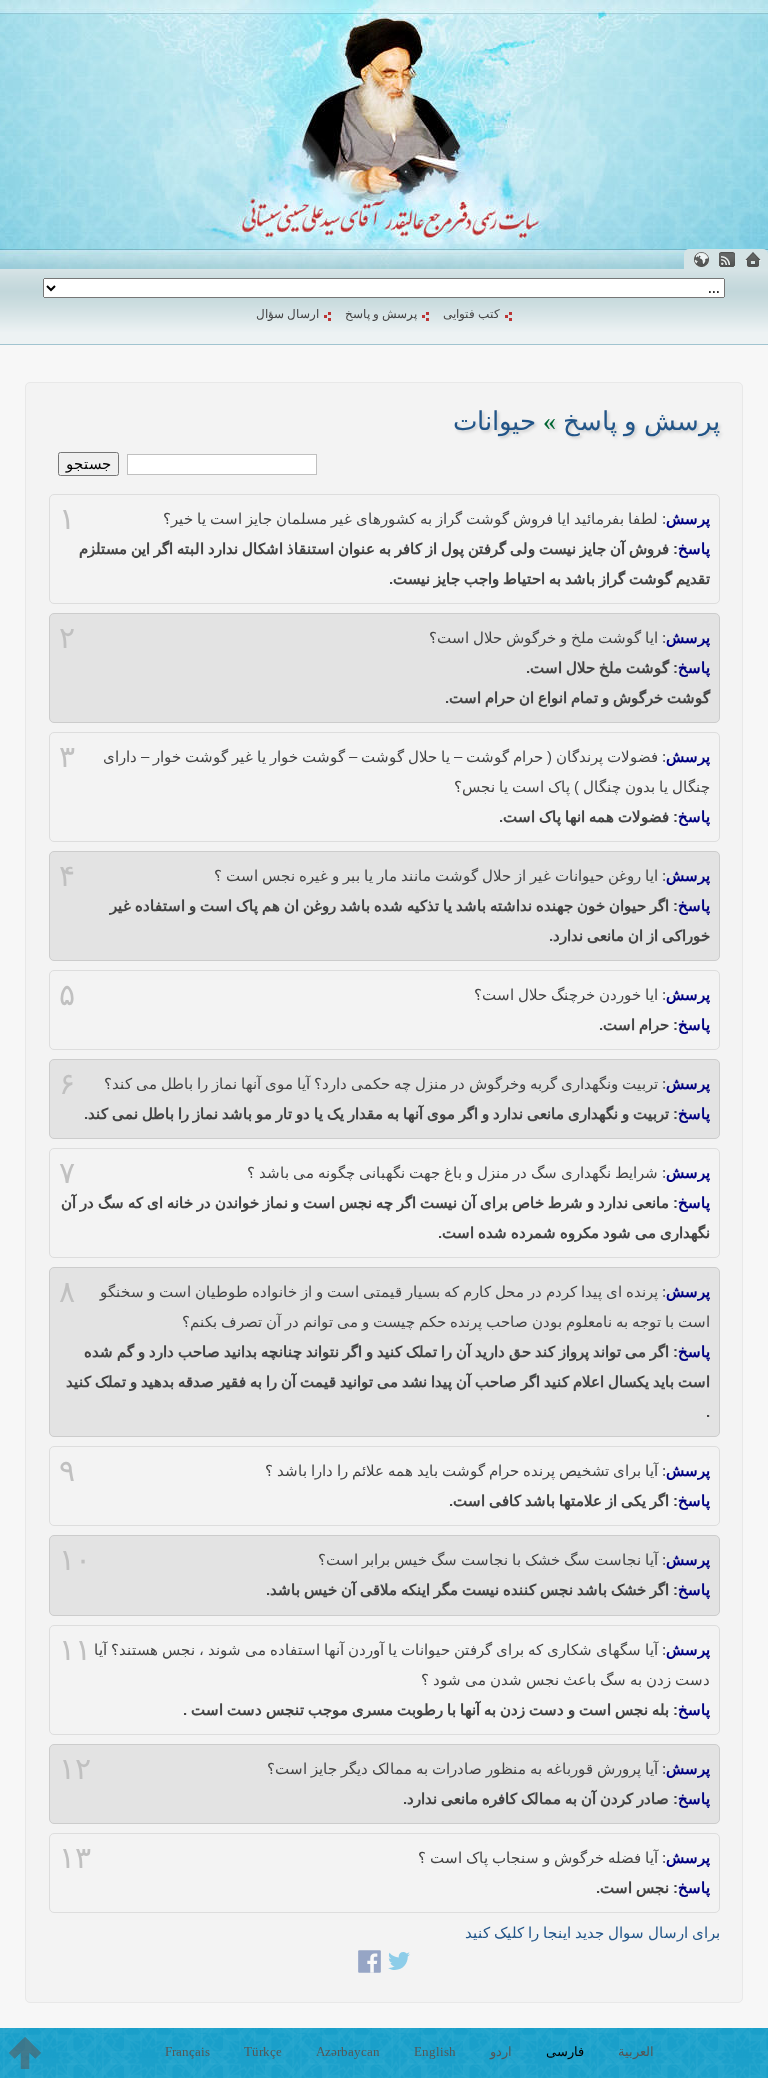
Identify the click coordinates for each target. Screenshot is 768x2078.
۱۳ (75, 1858)
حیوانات (494, 421)
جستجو (88, 463)
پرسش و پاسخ (381, 314)
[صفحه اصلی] (753, 259)
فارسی (565, 2051)
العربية (636, 2051)
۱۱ (75, 1650)
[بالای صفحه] (25, 2053)
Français (187, 2051)
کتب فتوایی (471, 314)
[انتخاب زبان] (701, 259)
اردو (501, 2051)
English (435, 2051)
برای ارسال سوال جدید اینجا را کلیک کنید (592, 1932)
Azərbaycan (348, 2051)
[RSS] (727, 259)
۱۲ (75, 1769)
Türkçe (263, 2051)
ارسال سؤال (287, 314)
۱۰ (75, 1560)
